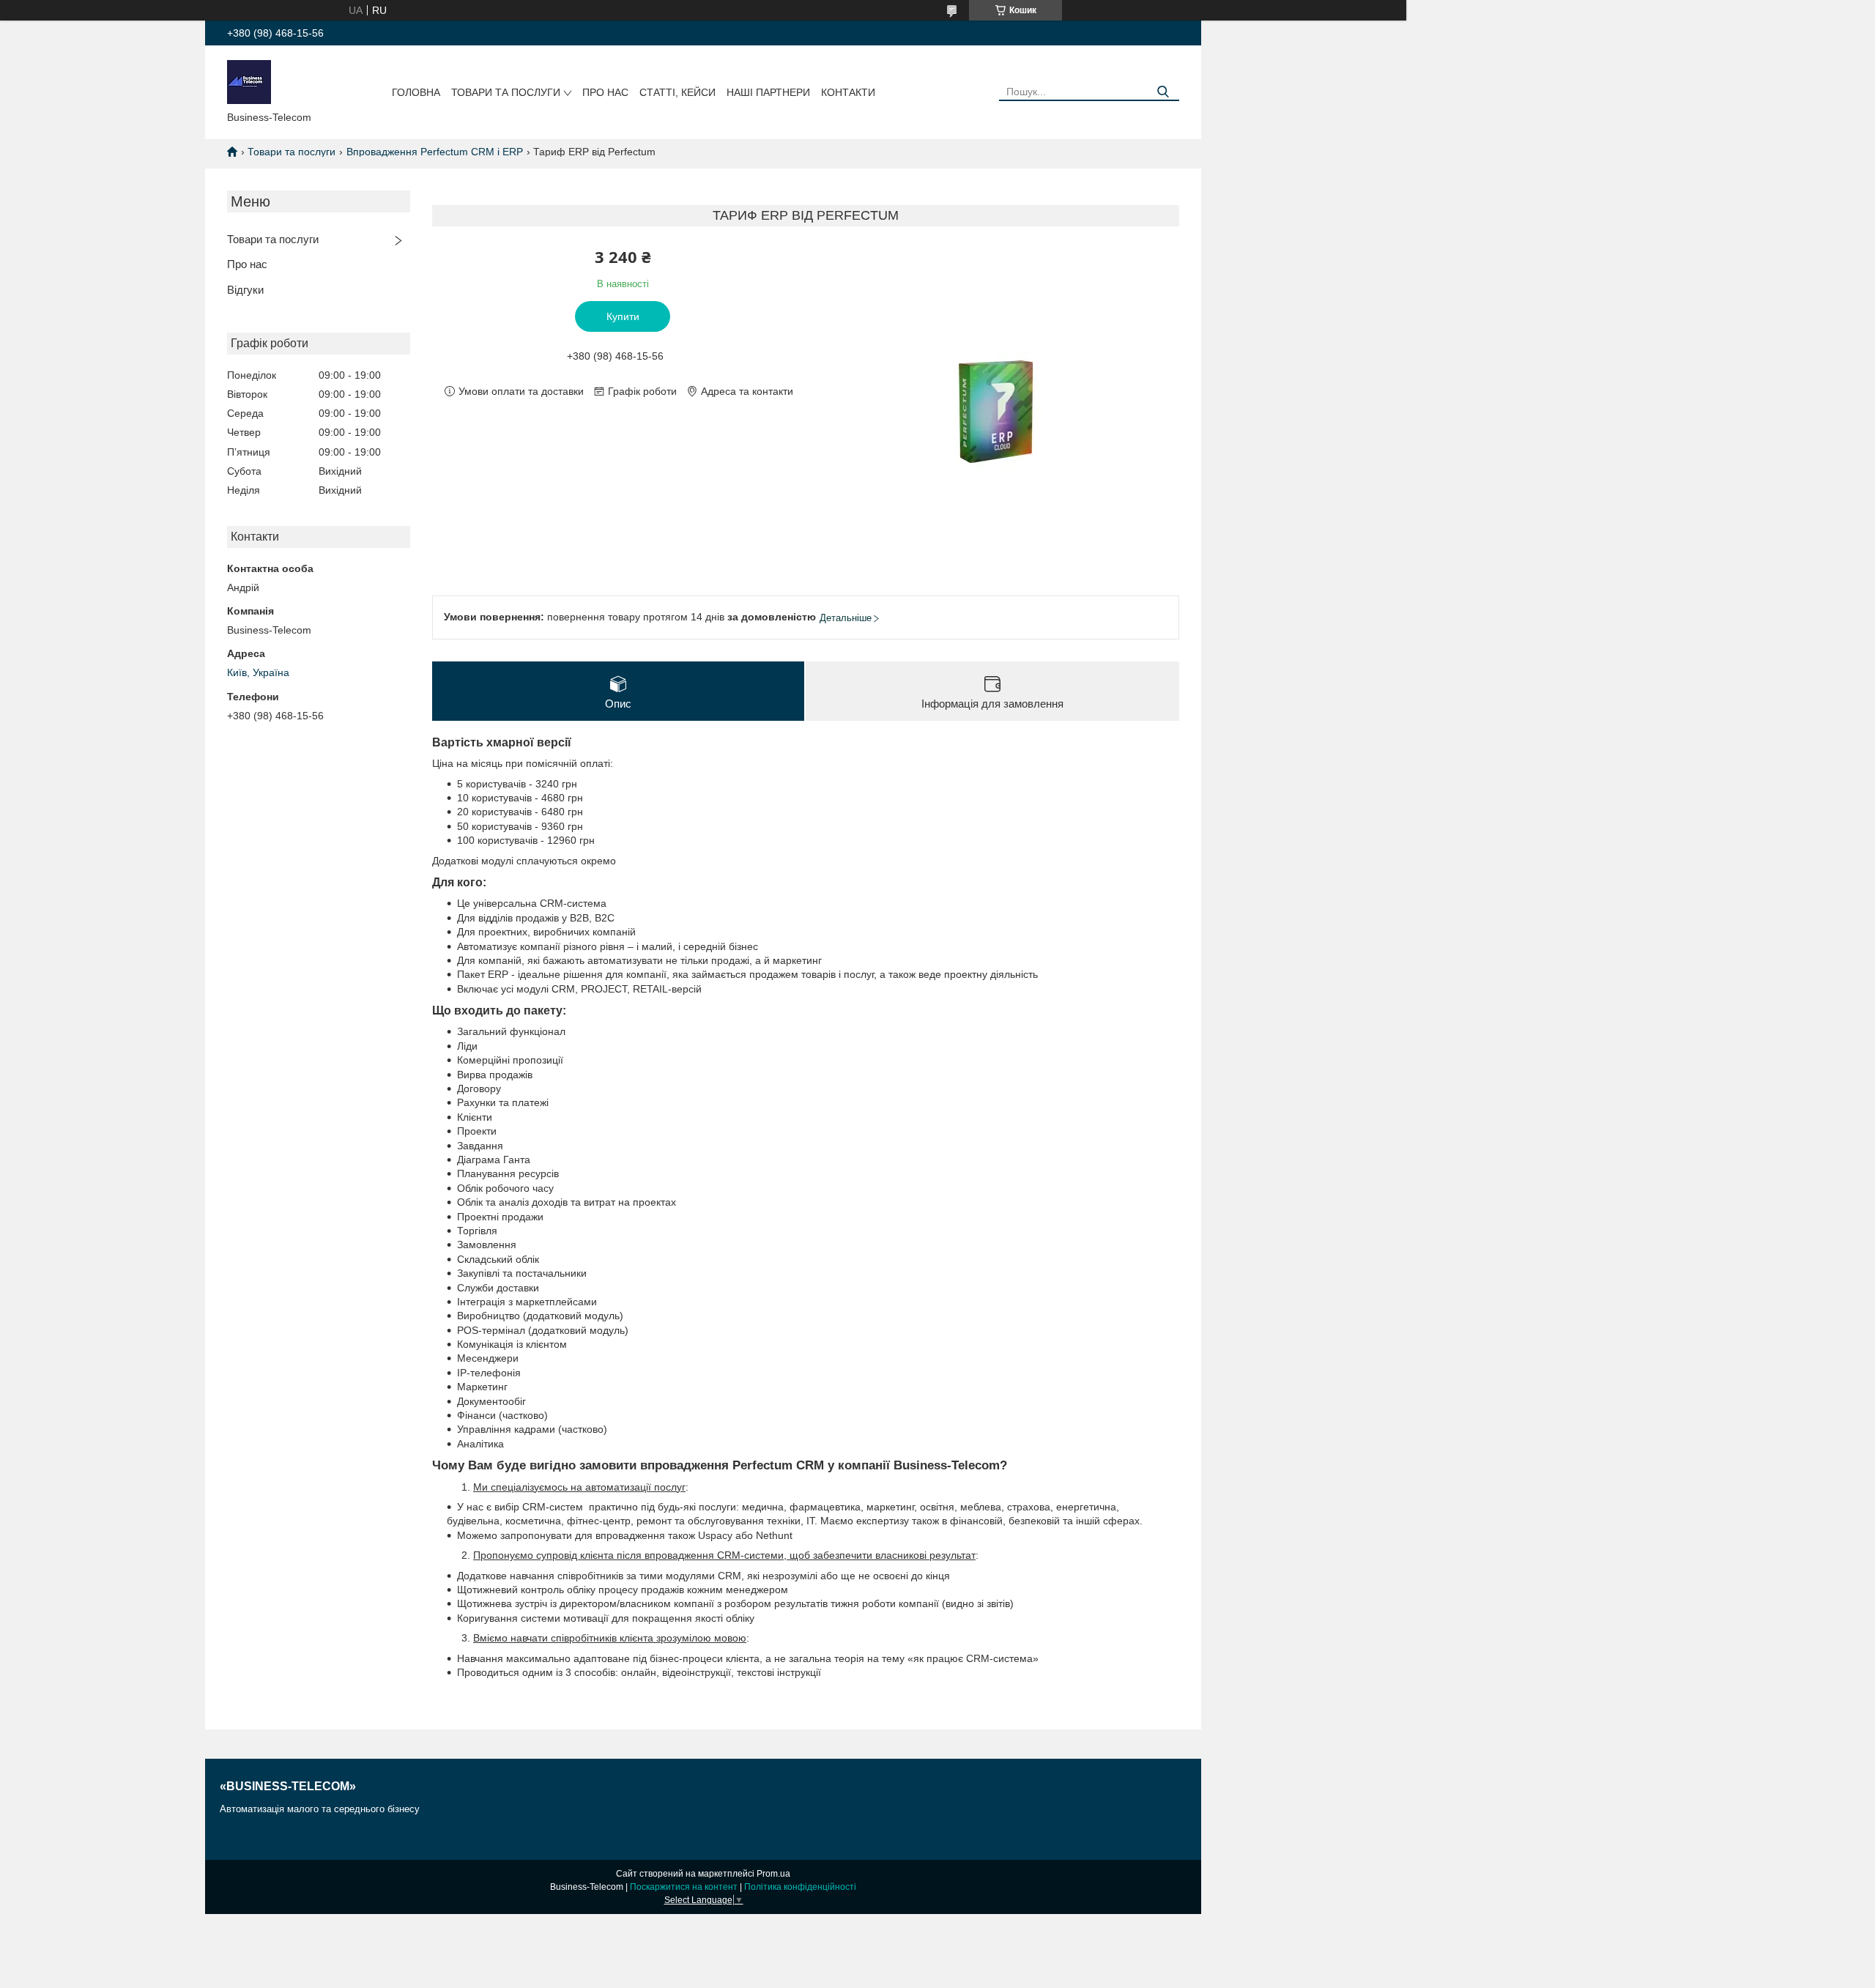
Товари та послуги (506, 92)
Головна (416, 92)
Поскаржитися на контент (684, 1887)
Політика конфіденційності (800, 1887)
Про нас (605, 92)
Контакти (848, 92)
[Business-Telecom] (249, 81)
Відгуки (245, 290)
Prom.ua (773, 1874)
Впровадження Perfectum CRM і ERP (435, 152)
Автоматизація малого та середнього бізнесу (320, 1809)
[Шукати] (1163, 92)
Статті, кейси (677, 92)
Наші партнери (768, 92)
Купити (623, 316)
